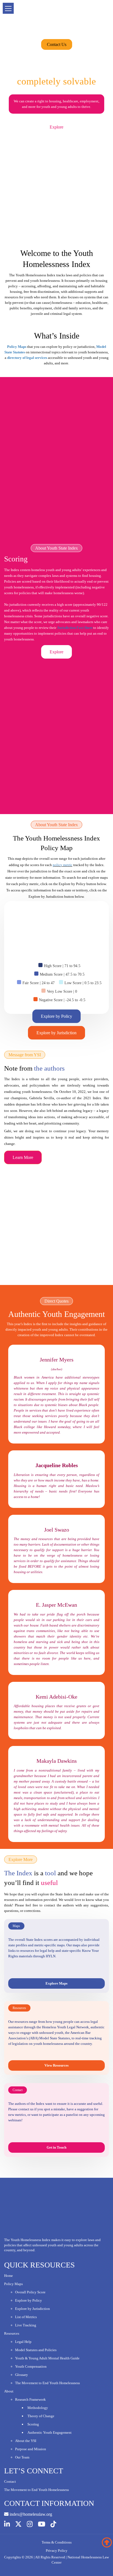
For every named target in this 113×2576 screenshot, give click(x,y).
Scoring (33, 2424)
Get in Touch (56, 2147)
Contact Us (57, 44)
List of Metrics (26, 2317)
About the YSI (26, 2441)
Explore (56, 127)
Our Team (22, 2457)
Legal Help (23, 2342)
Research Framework (30, 2399)
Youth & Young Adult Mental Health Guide (47, 2358)
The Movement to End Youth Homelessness (47, 2383)
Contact (10, 2481)
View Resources (56, 2065)
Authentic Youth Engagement (50, 2432)
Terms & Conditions (57, 2542)
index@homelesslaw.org (30, 2514)
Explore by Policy (56, 1016)
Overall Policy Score (30, 2292)
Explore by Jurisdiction (56, 1033)
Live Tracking (26, 2325)
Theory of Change (41, 2416)
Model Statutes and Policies (36, 2350)
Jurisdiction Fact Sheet (75, 628)
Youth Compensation (31, 2366)
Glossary (22, 2375)
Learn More (23, 1157)
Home (9, 2276)
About (9, 2391)
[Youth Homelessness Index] (56, 20)
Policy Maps (13, 2284)
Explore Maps (56, 1983)
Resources (12, 2333)
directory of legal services (27, 358)
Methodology (38, 2408)
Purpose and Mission (31, 2449)
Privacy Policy (57, 2551)
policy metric (63, 865)
